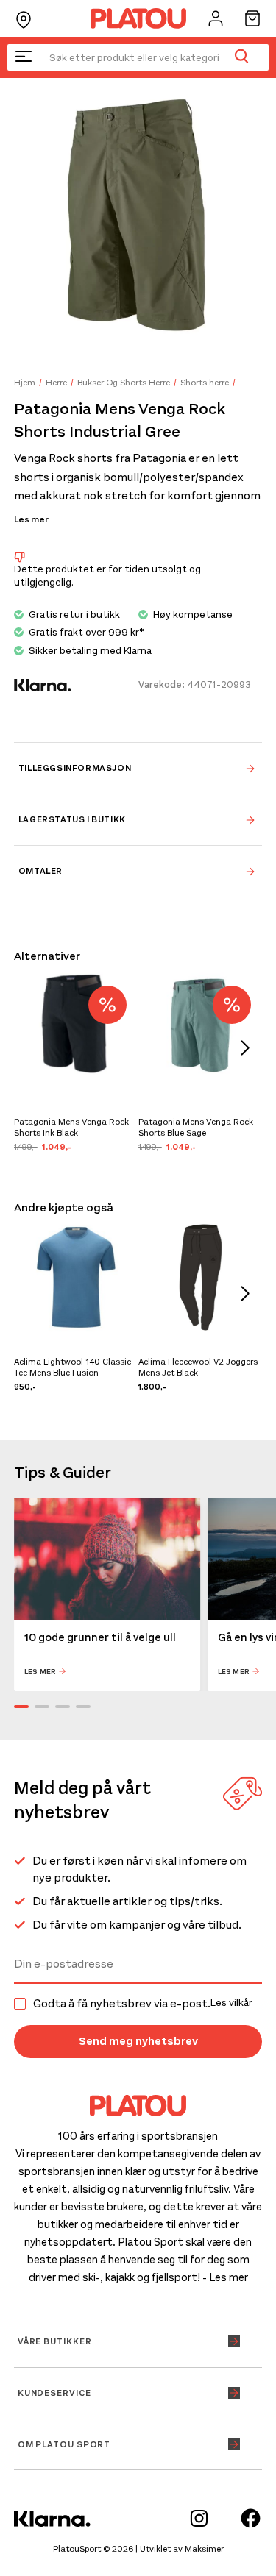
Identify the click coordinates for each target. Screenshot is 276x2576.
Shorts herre (205, 383)
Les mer (31, 519)
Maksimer (204, 2549)
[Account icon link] (216, 18)
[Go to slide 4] (83, 1707)
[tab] (138, 768)
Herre (56, 383)
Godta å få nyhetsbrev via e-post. (143, 2004)
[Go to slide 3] (63, 1707)
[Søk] (241, 57)
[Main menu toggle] (24, 57)
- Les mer (225, 2277)
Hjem (25, 383)
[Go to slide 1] (21, 1707)
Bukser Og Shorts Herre (124, 383)
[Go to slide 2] (42, 1707)
